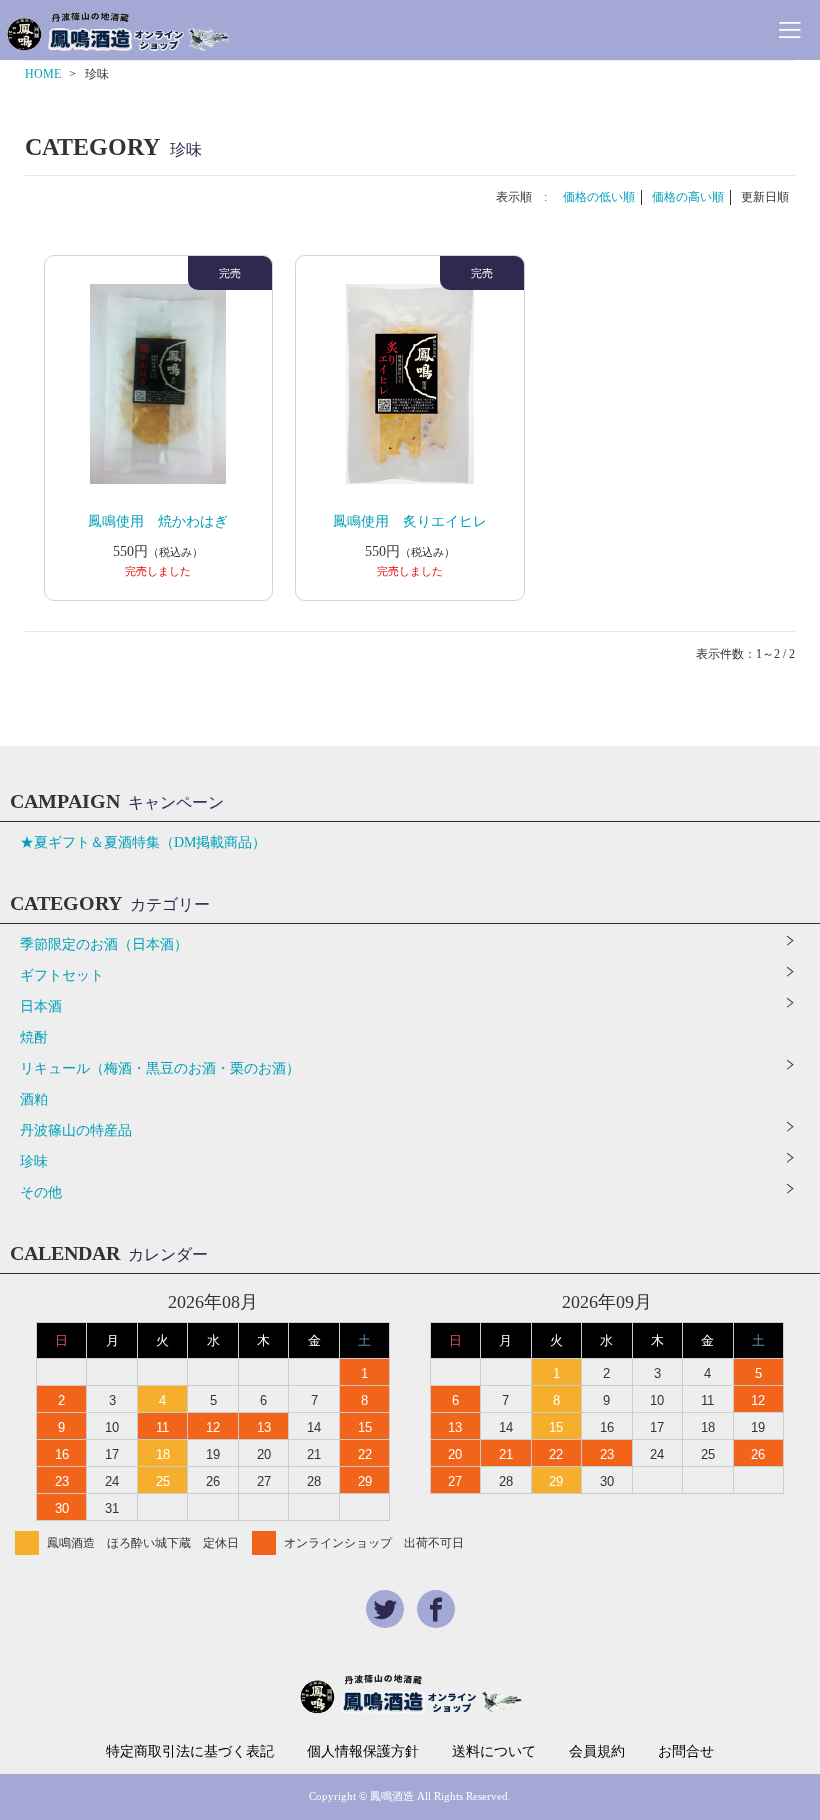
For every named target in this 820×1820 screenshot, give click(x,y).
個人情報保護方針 (363, 1752)
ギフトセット (62, 975)
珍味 (34, 1161)
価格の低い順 (599, 197)
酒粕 (34, 1099)
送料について (494, 1752)
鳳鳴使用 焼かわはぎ (158, 521)
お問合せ (686, 1752)
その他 (41, 1192)
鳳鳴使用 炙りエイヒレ (410, 521)
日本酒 (41, 1006)
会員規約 (597, 1752)
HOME (43, 74)
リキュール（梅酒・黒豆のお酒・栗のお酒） (160, 1068)
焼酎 (34, 1037)
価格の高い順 (688, 197)
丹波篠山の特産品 (76, 1130)
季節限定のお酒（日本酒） (104, 944)
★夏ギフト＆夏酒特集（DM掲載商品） (143, 842)
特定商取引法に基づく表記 (190, 1752)
